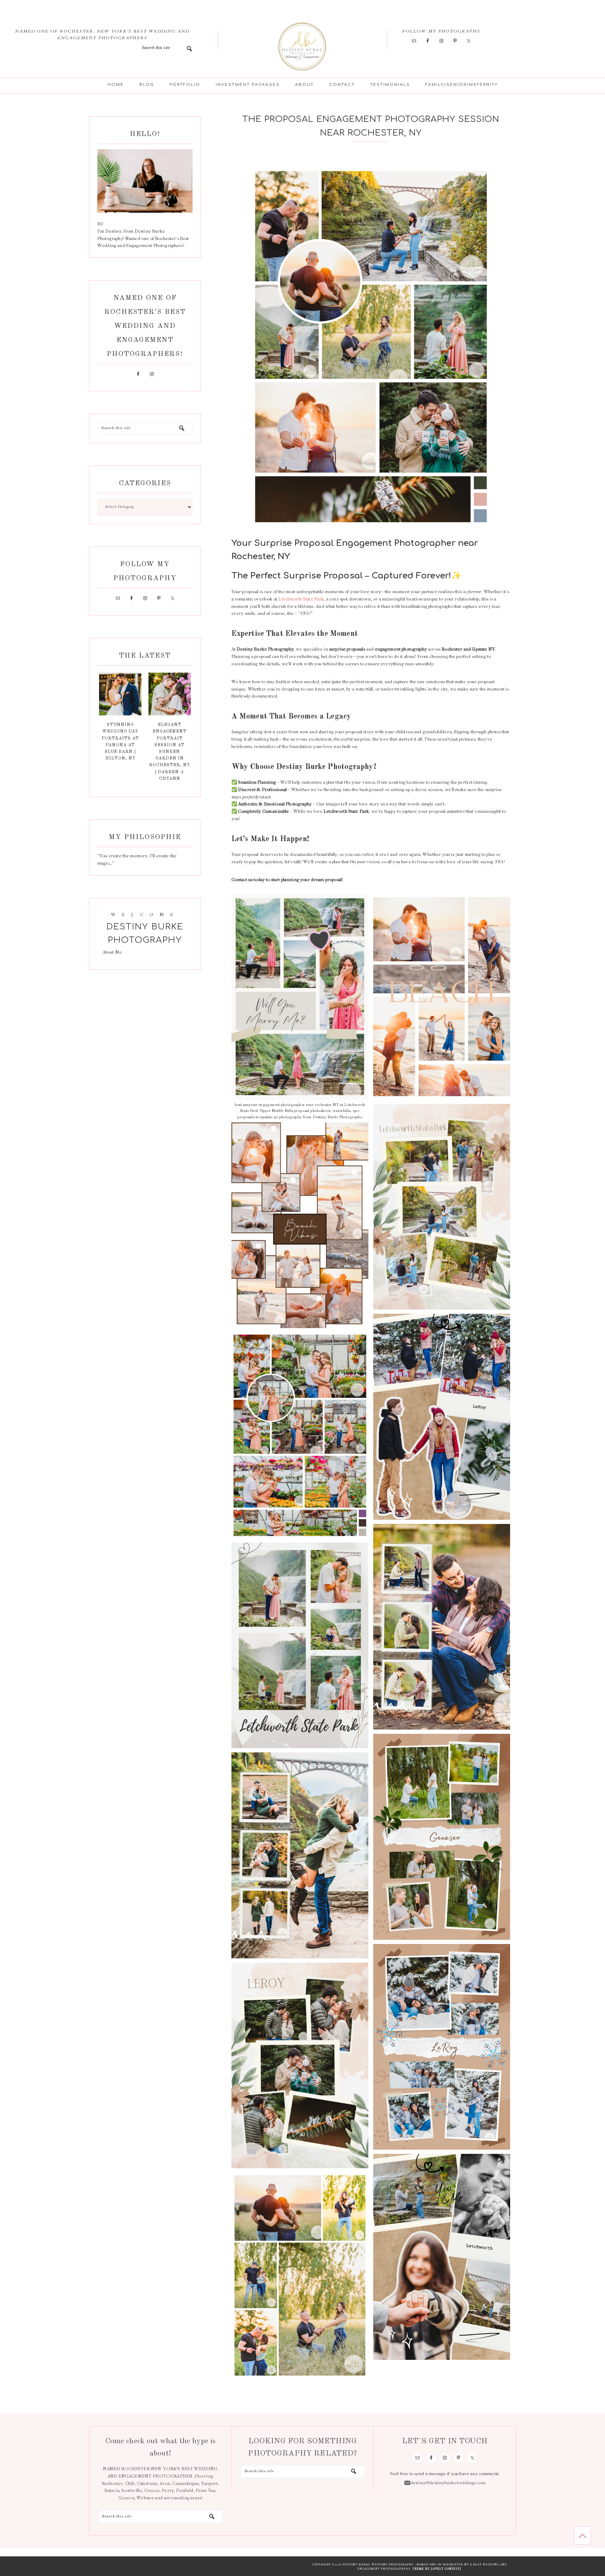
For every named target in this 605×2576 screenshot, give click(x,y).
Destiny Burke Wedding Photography (302, 46)
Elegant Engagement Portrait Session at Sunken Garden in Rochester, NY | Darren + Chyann (170, 752)
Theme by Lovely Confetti (437, 2569)
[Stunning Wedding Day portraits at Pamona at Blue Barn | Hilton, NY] (120, 714)
